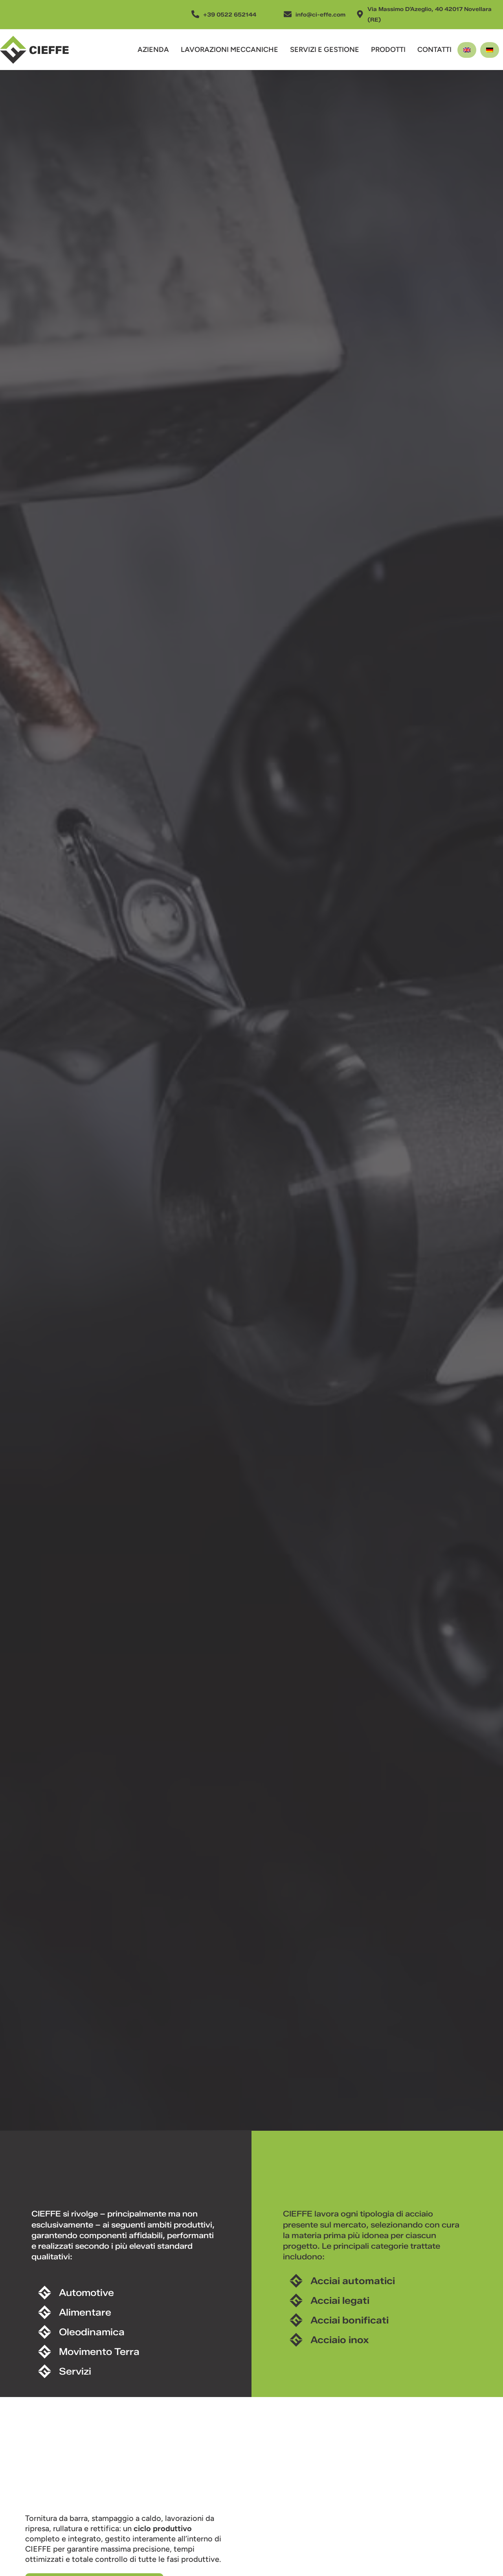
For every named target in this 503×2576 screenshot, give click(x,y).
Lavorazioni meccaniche (229, 50)
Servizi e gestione (325, 50)
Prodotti (388, 50)
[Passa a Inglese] (467, 50)
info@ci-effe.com (320, 15)
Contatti (434, 50)
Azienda (153, 50)
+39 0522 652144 (230, 15)
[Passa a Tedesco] (490, 50)
